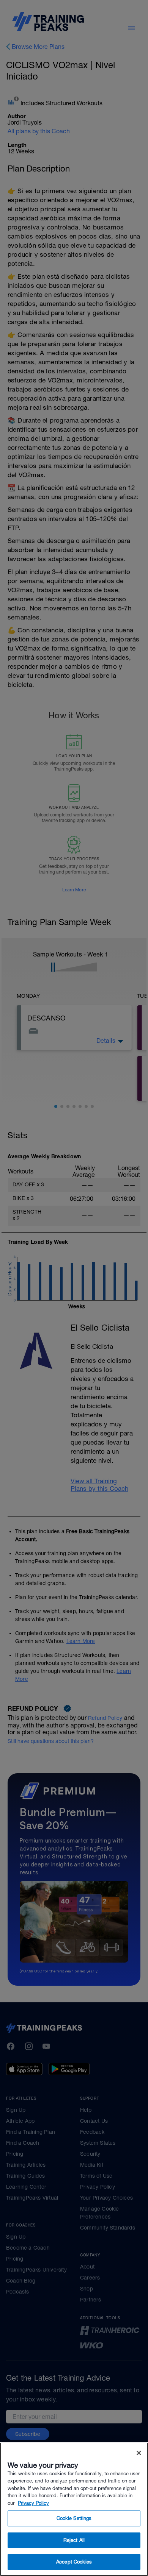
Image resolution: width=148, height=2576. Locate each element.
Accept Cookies (74, 2562)
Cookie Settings (74, 2518)
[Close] (139, 2453)
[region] (74, 2509)
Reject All (74, 2540)
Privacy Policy (33, 2503)
